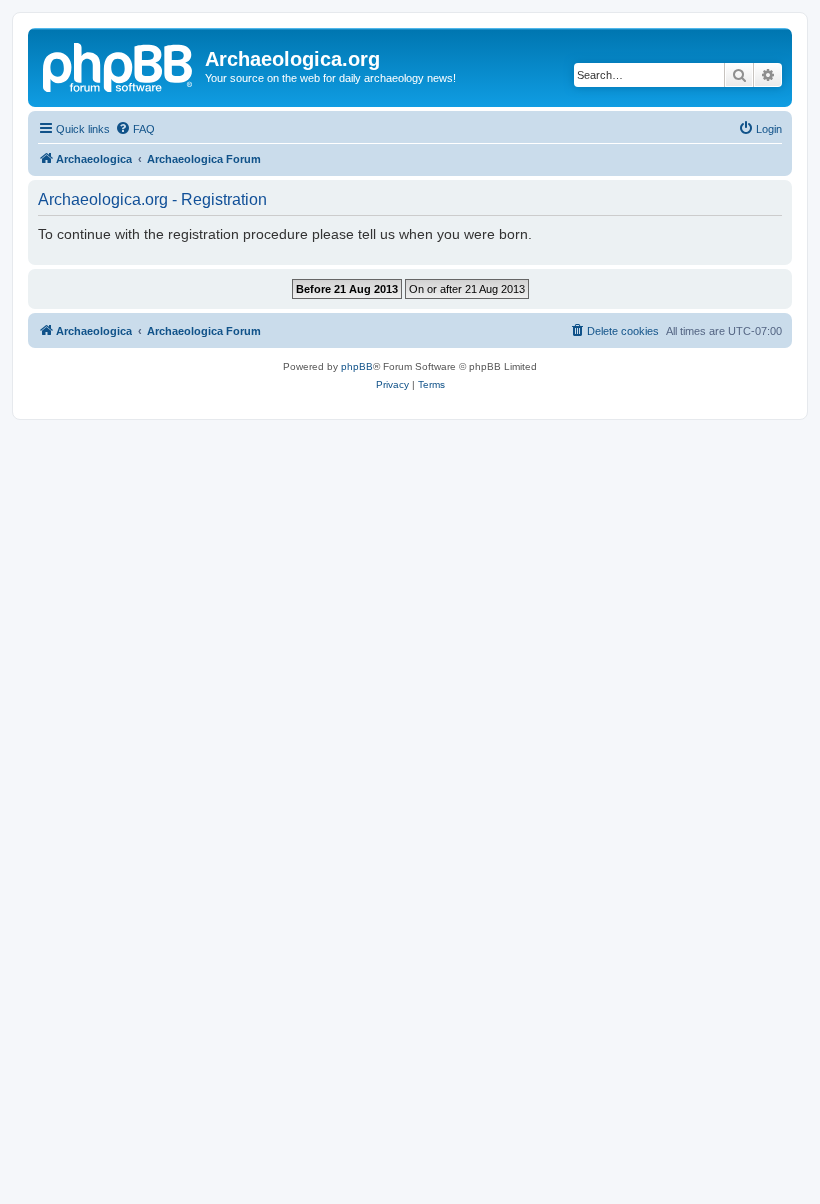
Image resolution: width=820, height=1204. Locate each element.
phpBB (357, 366)
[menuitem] (135, 129)
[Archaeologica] (119, 65)
